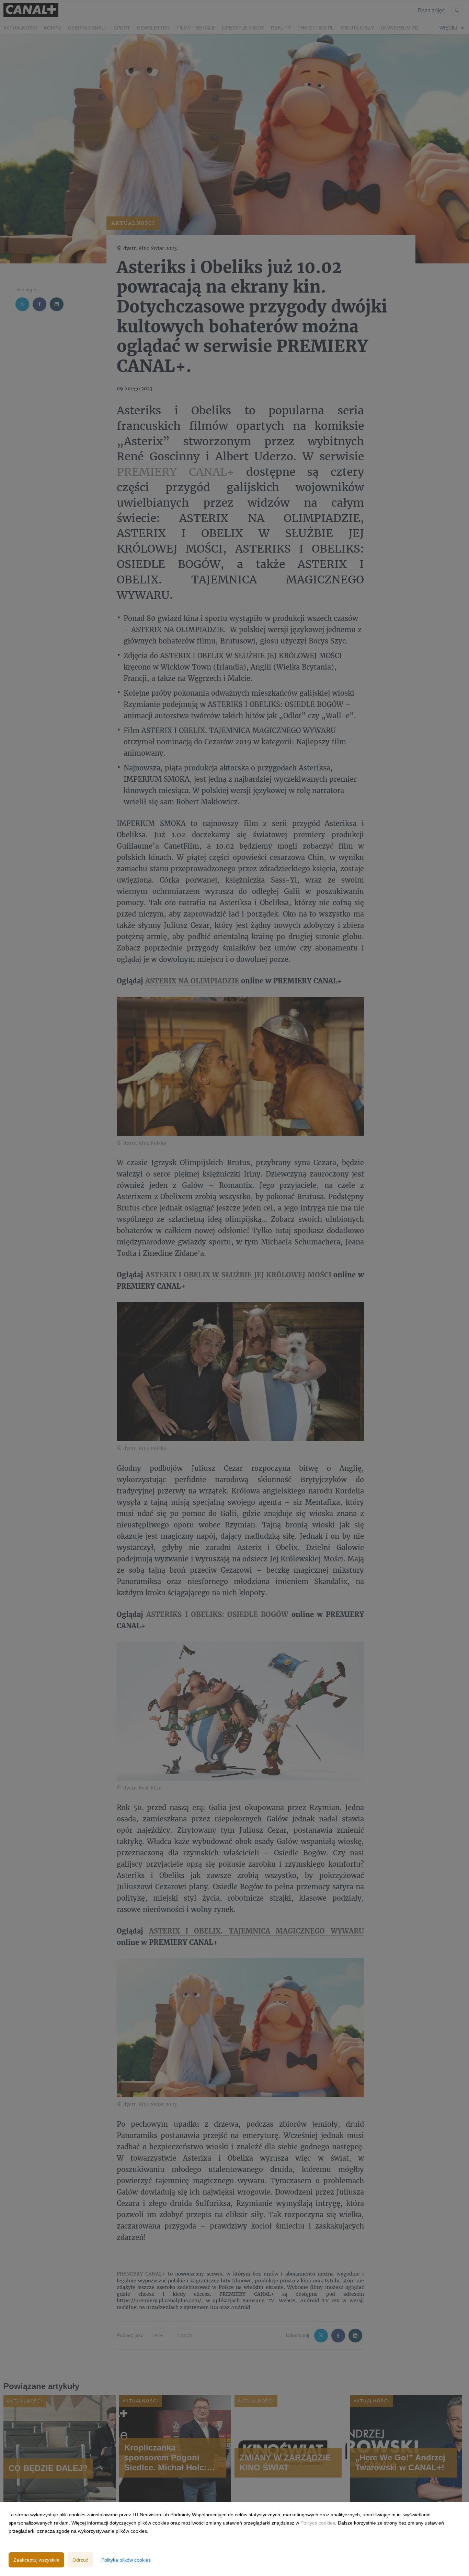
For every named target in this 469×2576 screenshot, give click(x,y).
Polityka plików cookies (126, 2560)
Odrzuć (80, 2560)
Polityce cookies (318, 2523)
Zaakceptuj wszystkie (36, 2560)
